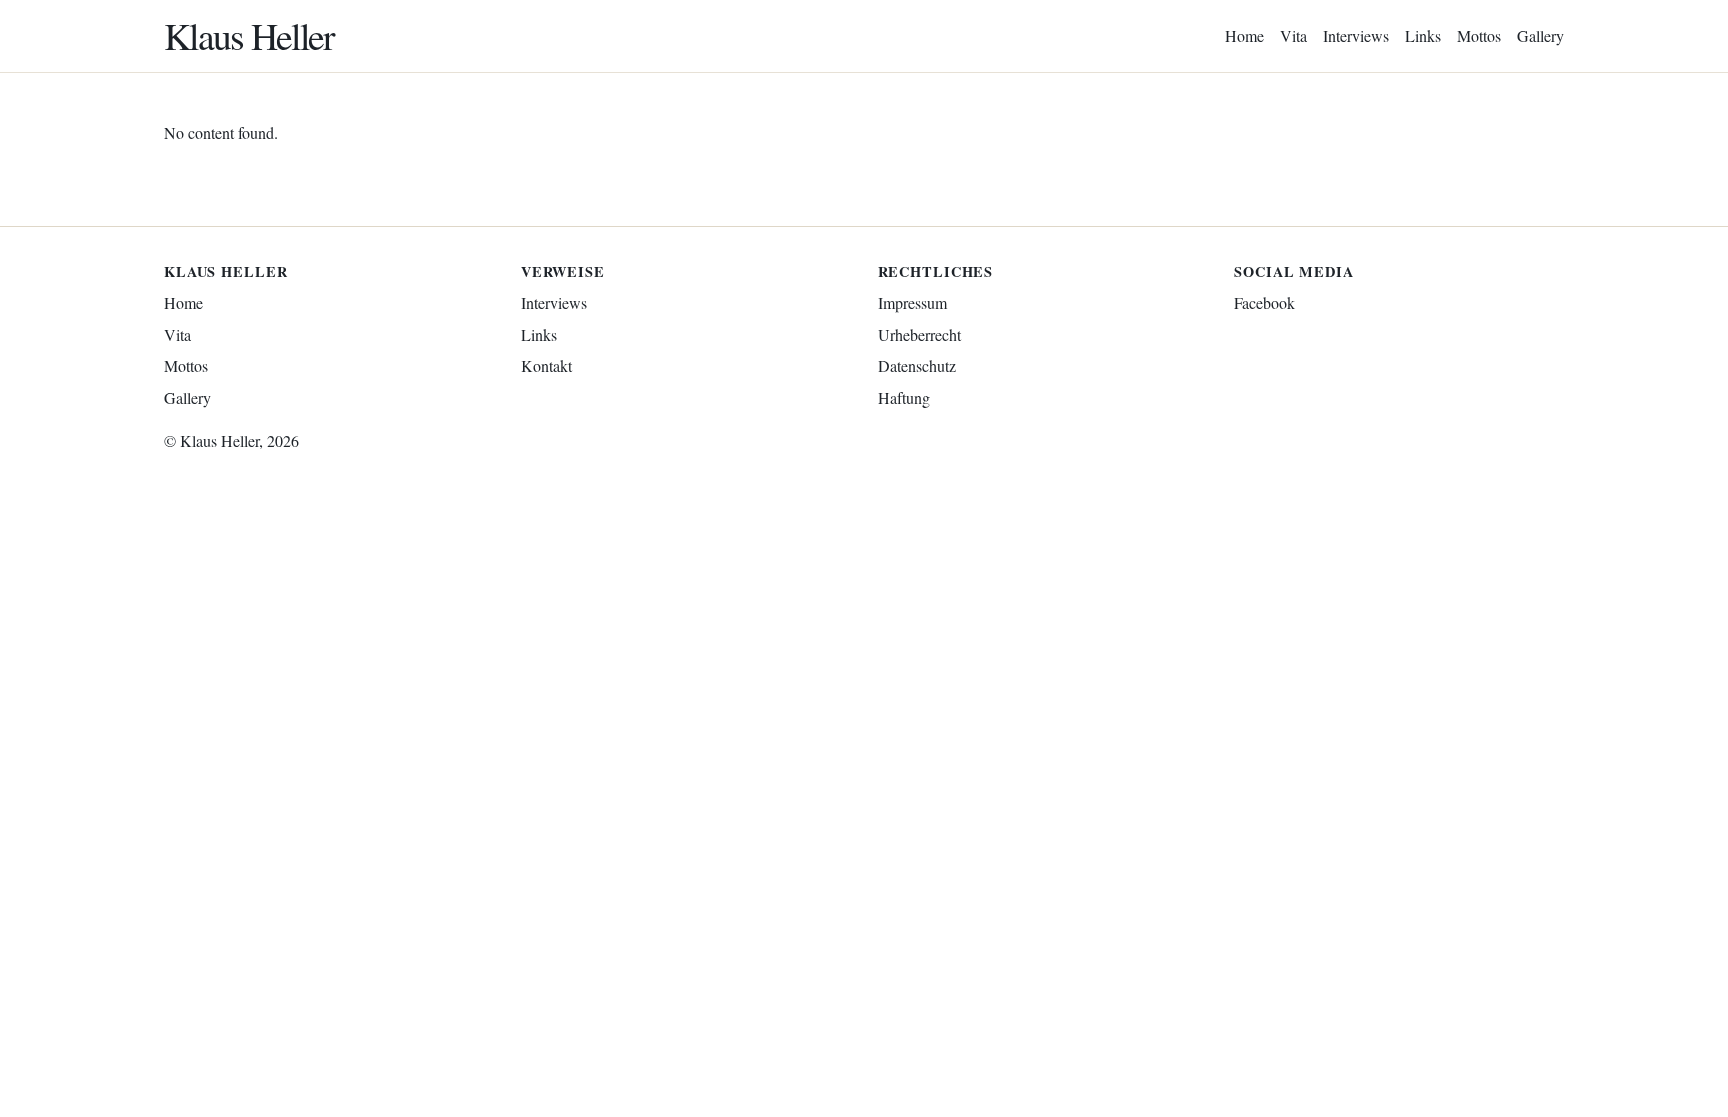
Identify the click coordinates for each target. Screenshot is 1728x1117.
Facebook (1264, 302)
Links (1423, 35)
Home (1244, 35)
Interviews (1356, 35)
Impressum (912, 302)
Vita (1293, 35)
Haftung (904, 397)
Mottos (1479, 35)
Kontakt (546, 365)
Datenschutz (917, 365)
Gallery (1540, 35)
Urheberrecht (919, 334)
